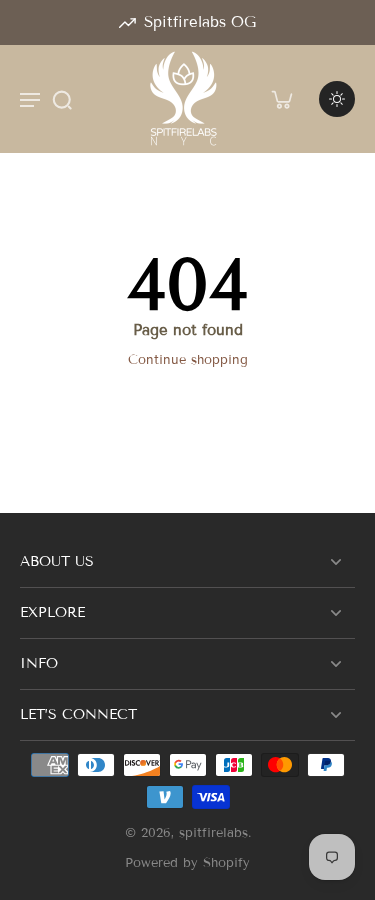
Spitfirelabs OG (200, 22)
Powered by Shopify (187, 863)
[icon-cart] (281, 99)
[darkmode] (337, 99)
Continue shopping (188, 360)
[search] (62, 99)
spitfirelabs (213, 833)
